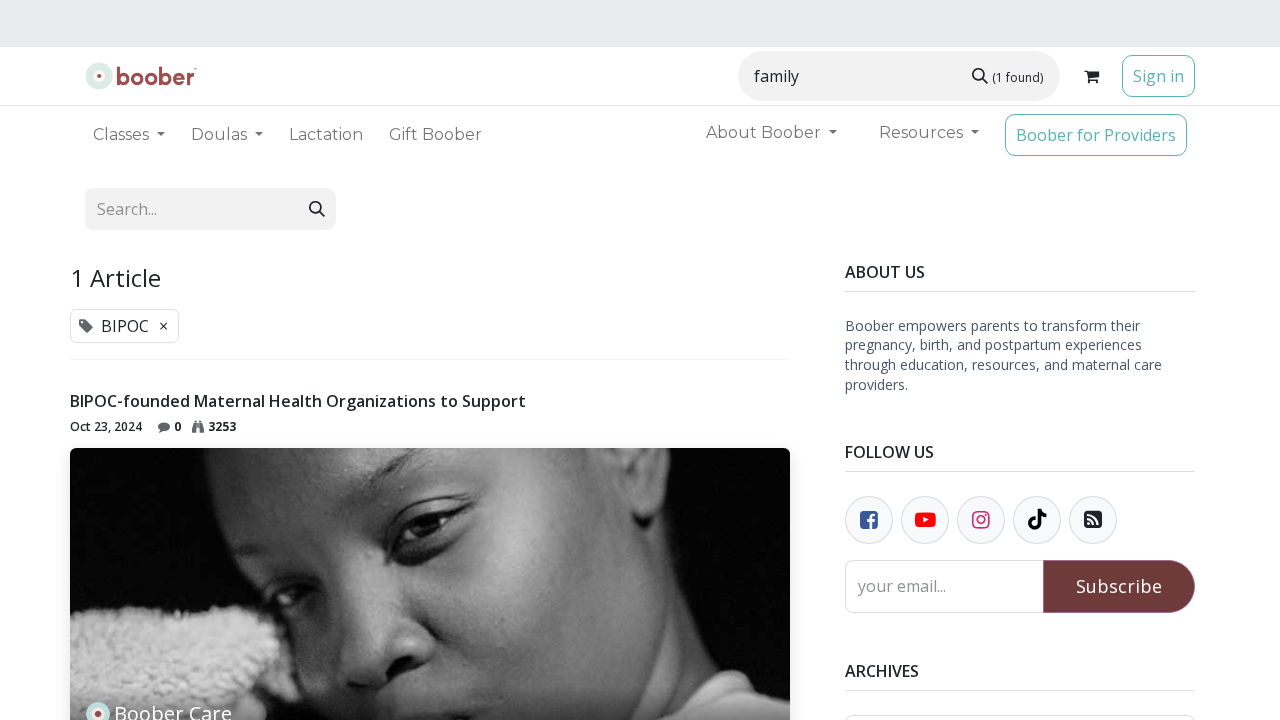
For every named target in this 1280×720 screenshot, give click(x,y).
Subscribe (1119, 586)
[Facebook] (869, 520)
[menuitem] (326, 135)
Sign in (1158, 76)
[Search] (317, 209)
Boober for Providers (1096, 135)
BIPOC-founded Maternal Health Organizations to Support (298, 401)
